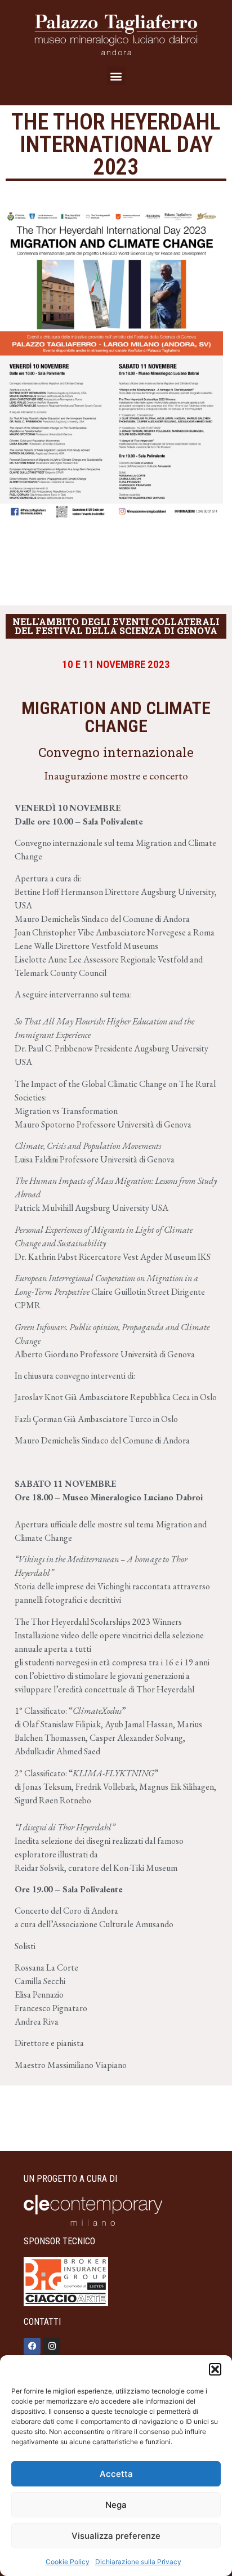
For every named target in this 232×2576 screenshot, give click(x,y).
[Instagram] (52, 2346)
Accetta (116, 2474)
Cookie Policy (68, 2562)
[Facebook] (32, 2346)
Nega (116, 2505)
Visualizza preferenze (116, 2536)
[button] (215, 2369)
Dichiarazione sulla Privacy (138, 2562)
